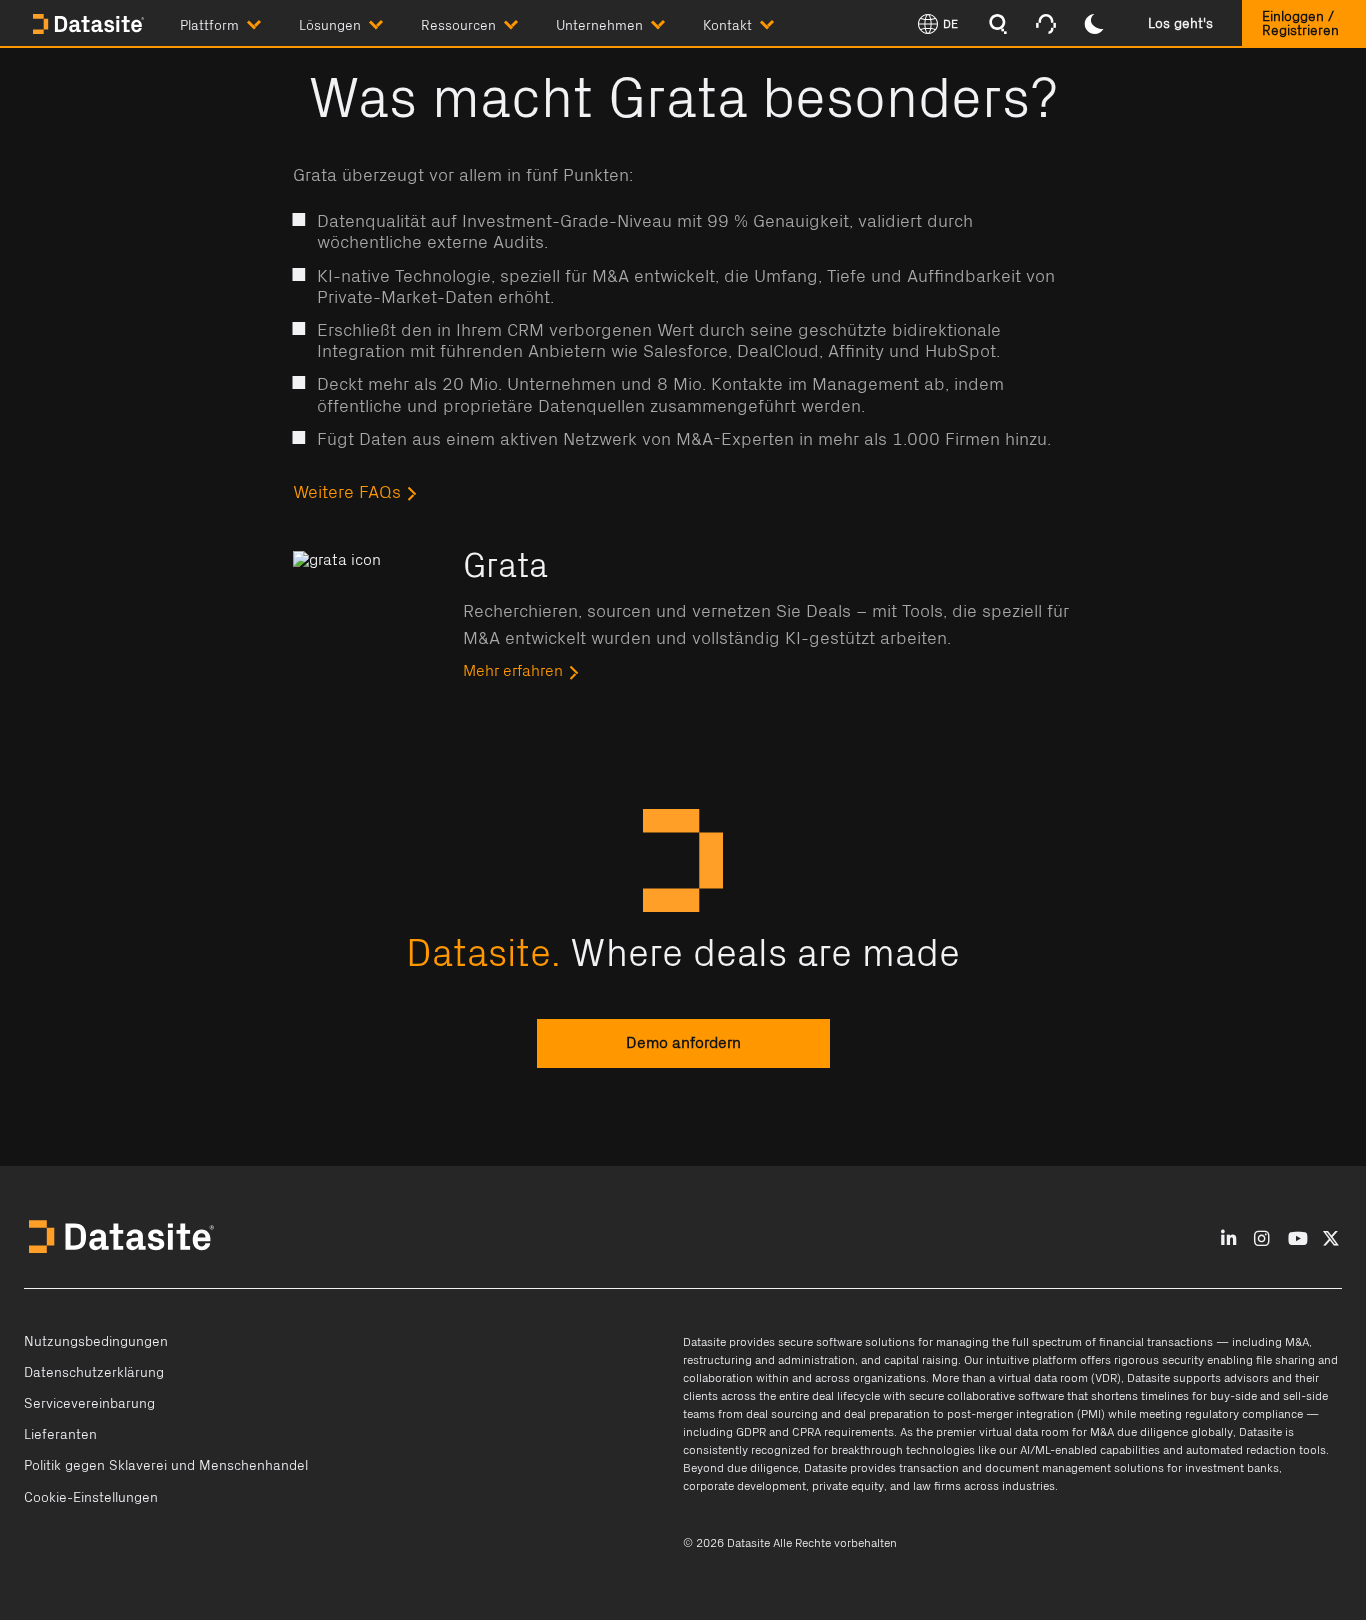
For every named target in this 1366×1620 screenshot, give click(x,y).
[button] (239, 21)
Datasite (704, 1342)
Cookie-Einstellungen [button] (91, 1498)
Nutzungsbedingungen (96, 1342)
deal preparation (887, 1414)
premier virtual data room (1002, 1432)
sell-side (1305, 1396)
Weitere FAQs (347, 492)
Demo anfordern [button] (682, 1044)
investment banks (1232, 1468)
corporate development (744, 1486)
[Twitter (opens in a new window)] (1331, 1238)
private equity (848, 1486)
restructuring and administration (769, 1360)
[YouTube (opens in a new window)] (1298, 1238)
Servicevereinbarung (89, 1404)
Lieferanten (60, 1435)
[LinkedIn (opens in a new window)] (1228, 1238)
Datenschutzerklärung (94, 1373)
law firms (937, 1486)
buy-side (1233, 1396)
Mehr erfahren (513, 671)
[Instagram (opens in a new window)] (1261, 1238)
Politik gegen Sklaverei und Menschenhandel (166, 1466)
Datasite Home (90, 25)
